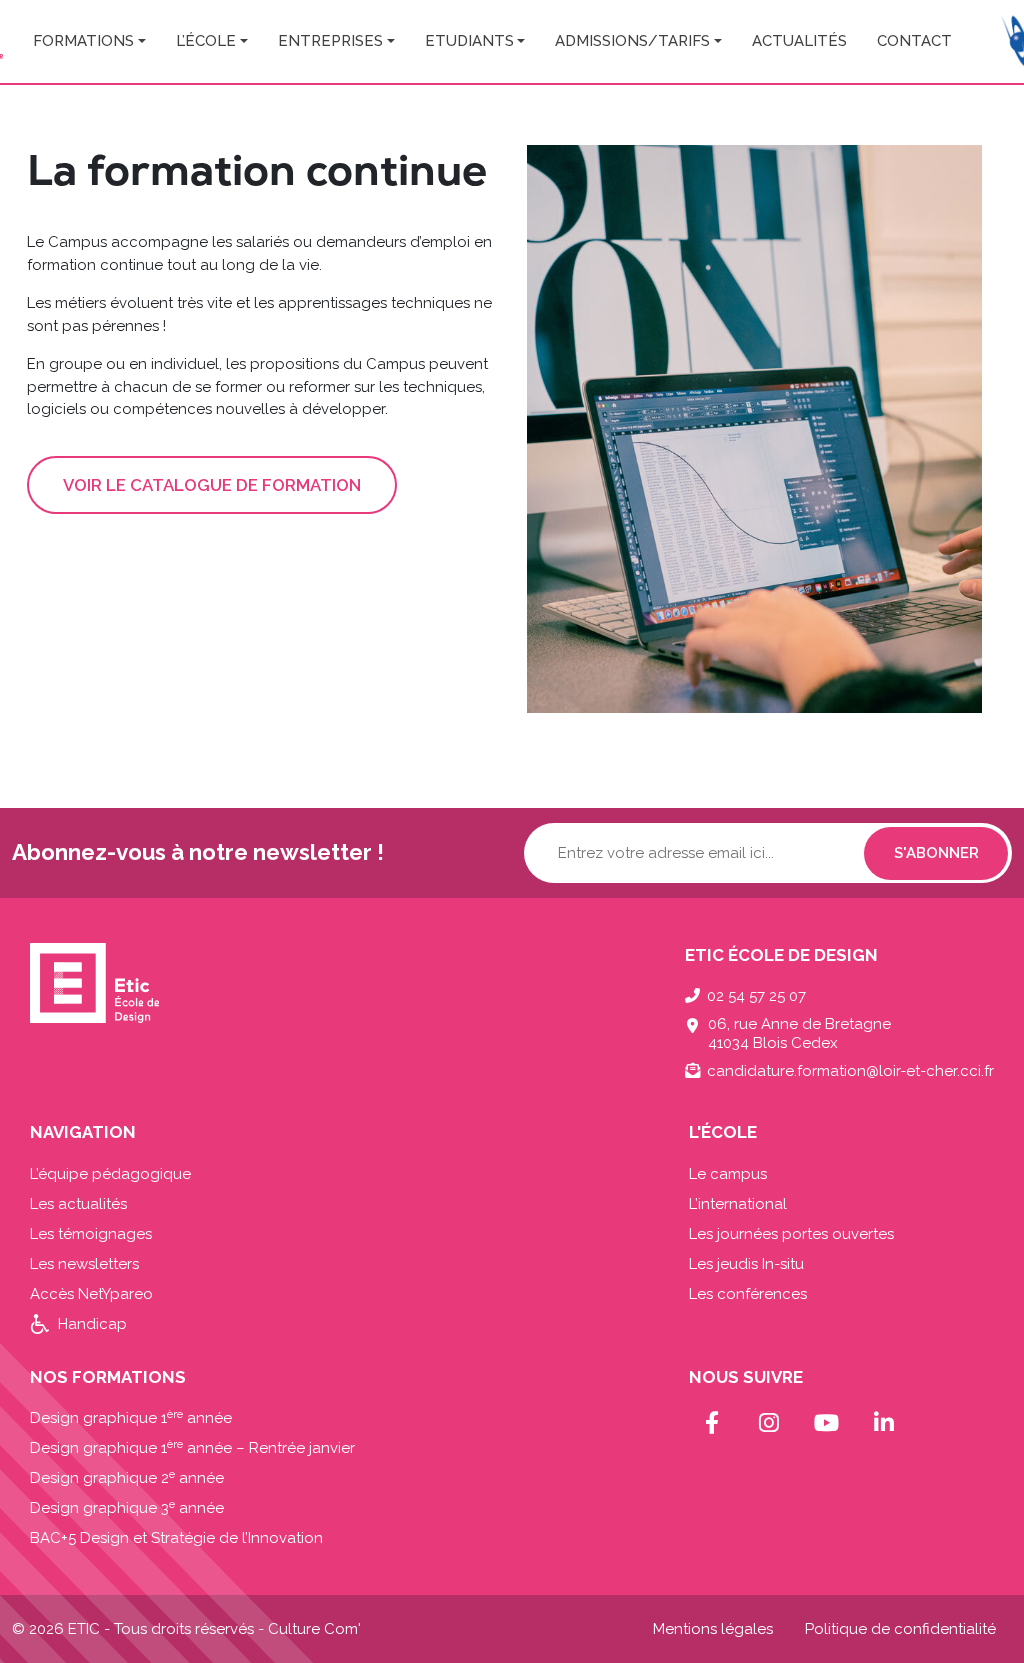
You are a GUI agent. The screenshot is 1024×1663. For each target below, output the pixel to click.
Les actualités (78, 1204)
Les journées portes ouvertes (791, 1234)
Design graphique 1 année (131, 1418)
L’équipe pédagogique (110, 1174)
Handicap (92, 1324)
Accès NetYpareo (91, 1294)
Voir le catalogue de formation (212, 485)
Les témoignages (91, 1234)
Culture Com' (314, 1629)
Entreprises (330, 41)
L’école (206, 41)
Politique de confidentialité (900, 1629)
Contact (914, 41)
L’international (738, 1204)
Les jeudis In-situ (746, 1264)
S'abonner (936, 853)
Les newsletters (84, 1264)
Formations (83, 41)
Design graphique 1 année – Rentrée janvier (192, 1448)
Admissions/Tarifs (632, 41)
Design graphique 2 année (127, 1478)
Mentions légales (713, 1629)
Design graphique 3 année (127, 1508)
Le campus (728, 1174)
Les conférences (748, 1294)
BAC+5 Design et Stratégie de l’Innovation (176, 1538)
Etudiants (469, 41)
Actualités (799, 41)
